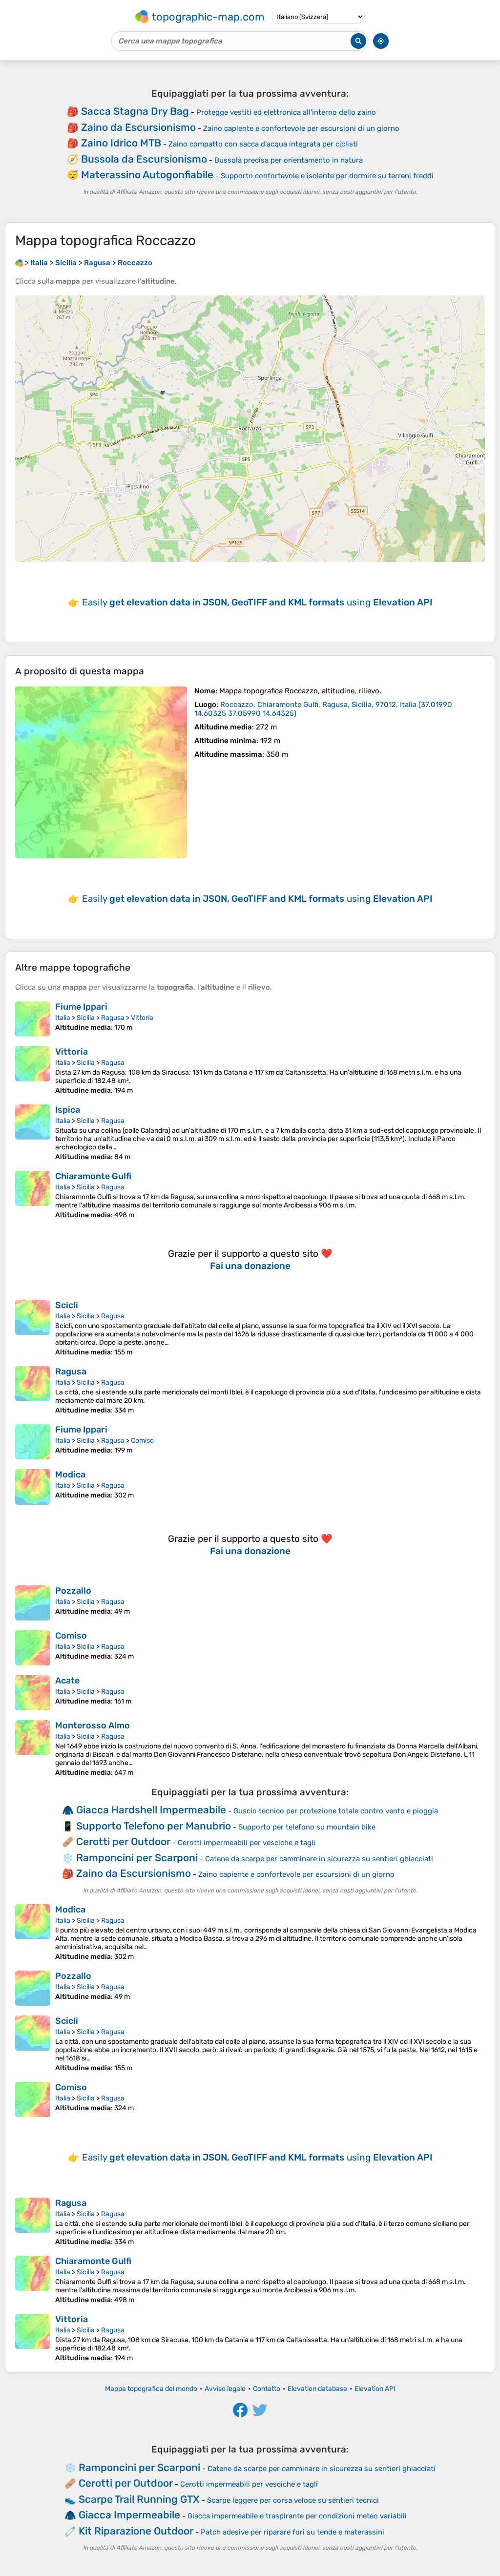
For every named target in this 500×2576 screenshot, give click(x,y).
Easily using (257, 602)
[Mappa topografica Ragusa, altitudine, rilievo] (33, 1390)
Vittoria (142, 1018)
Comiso (142, 1441)
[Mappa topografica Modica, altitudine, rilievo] (33, 1487)
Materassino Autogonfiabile (147, 175)
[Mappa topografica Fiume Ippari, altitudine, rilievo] (33, 1019)
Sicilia (86, 1018)
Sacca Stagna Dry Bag (135, 111)
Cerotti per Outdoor (123, 1841)
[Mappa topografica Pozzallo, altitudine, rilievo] (33, 1603)
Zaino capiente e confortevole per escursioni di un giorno (301, 128)
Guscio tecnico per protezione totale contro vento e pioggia (336, 1811)
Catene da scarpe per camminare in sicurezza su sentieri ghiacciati (319, 1859)
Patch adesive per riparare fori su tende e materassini (292, 2532)
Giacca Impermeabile (129, 2515)
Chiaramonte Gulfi (93, 1176)
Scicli (67, 1305)
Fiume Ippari (81, 1007)
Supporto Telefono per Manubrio (154, 1826)
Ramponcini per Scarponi (137, 1858)
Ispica (68, 1110)
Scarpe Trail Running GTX (139, 2499)
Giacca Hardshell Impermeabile (151, 1810)
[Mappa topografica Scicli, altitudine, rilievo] (33, 1328)
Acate (67, 1681)
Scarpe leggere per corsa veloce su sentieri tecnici (293, 2500)
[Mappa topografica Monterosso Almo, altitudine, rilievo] (33, 1748)
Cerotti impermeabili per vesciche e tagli (247, 1843)
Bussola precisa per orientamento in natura (289, 160)
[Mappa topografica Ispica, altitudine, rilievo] (33, 1133)
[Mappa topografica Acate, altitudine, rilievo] (33, 1693)
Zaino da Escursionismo (138, 127)
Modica (70, 1475)
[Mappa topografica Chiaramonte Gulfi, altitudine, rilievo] (33, 1195)
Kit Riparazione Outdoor (136, 2531)
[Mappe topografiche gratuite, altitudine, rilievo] (19, 263)
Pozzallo (73, 1591)
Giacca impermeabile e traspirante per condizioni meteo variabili (297, 2516)
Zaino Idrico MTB (121, 143)
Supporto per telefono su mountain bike (307, 1827)
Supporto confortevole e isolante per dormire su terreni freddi (327, 176)
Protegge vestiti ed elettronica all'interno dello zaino (286, 112)
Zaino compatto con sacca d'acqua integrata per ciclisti (263, 144)
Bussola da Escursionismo (144, 159)
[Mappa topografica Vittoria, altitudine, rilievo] (33, 1070)
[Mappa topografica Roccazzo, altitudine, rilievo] (101, 772)
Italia (63, 1018)
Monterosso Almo (93, 1725)
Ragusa (113, 1018)
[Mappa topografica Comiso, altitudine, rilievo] (33, 1648)
